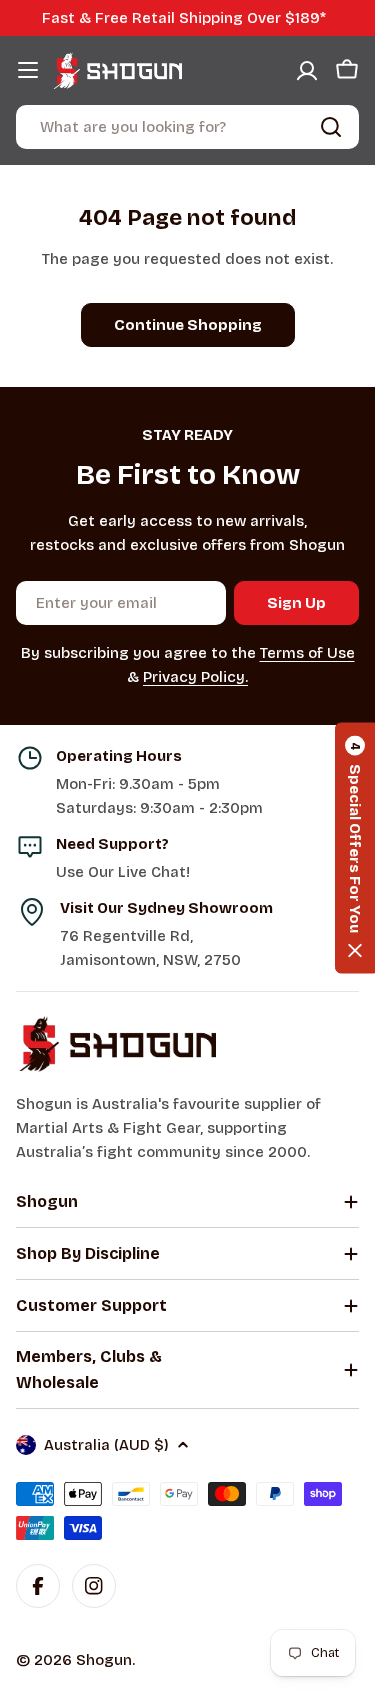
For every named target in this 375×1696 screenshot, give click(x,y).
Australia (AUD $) (106, 1445)
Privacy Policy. (195, 677)
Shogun (104, 1660)
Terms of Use (307, 653)
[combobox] (187, 127)
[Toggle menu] (28, 70)
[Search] (331, 127)
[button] (355, 848)
